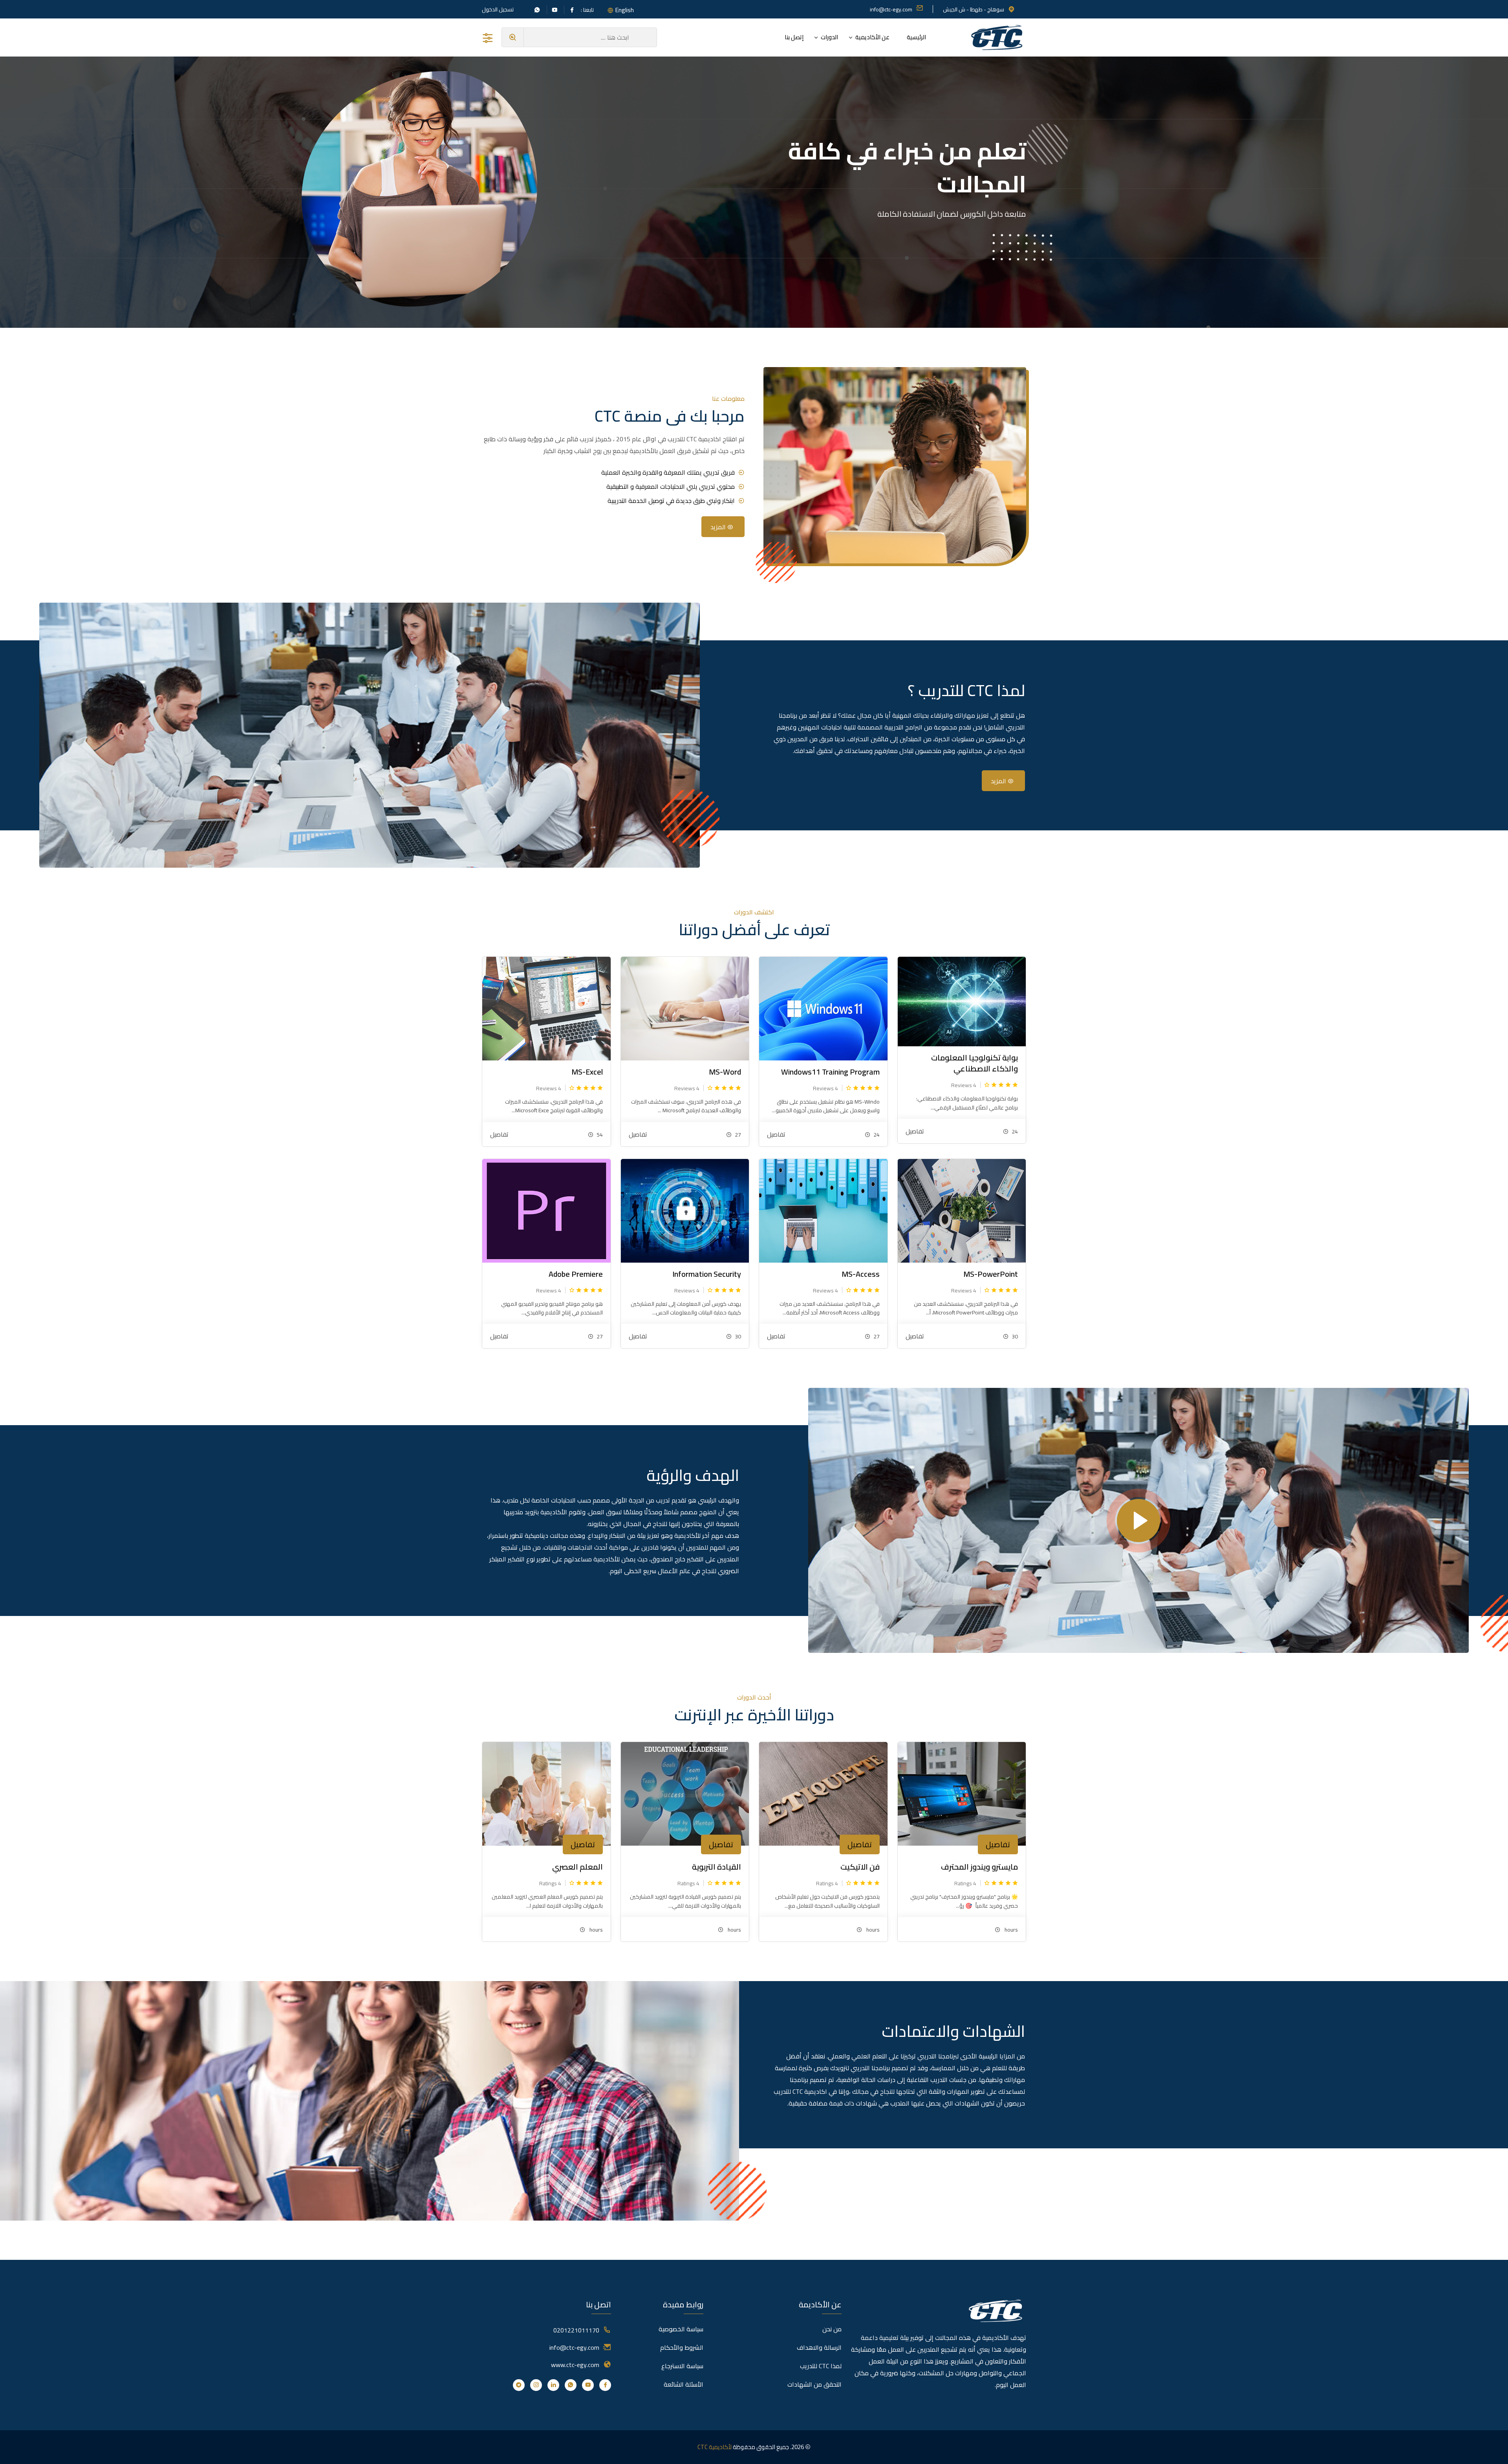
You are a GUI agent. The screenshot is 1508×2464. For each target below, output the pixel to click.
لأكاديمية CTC (715, 2447)
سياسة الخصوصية (681, 2329)
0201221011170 (576, 2330)
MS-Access (861, 1274)
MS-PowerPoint (991, 1274)
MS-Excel (587, 1072)
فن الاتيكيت (860, 1867)
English (624, 10)
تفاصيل (915, 1131)
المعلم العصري (577, 1867)
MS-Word (725, 1072)
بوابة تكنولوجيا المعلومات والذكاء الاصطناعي (975, 1063)
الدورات (829, 37)
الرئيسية (916, 37)
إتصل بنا (794, 37)
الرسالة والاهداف (819, 2347)
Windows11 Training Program (830, 1072)
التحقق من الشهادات (814, 2384)
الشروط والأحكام (682, 2347)
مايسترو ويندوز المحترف (979, 1867)
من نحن (832, 2329)
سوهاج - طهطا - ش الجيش (974, 9)
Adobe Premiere (576, 1274)
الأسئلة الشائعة (684, 2384)
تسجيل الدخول (498, 9)
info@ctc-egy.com (891, 9)
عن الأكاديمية (872, 37)
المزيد (719, 527)
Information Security (707, 1274)
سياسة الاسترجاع (682, 2366)
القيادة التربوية (716, 1867)
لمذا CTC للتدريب (821, 2366)
